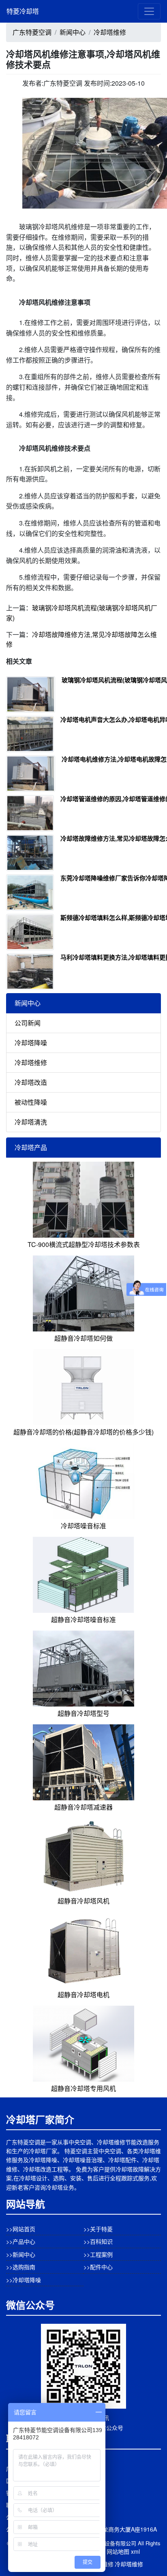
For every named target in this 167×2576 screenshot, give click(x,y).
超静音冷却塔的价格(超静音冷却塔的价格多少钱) (83, 1432)
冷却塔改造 (31, 1082)
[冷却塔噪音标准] (83, 1480)
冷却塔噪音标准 (83, 1526)
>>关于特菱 (98, 2229)
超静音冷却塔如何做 (83, 1338)
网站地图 (118, 2551)
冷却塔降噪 (31, 1043)
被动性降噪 (31, 1102)
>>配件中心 (98, 2267)
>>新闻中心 (21, 2254)
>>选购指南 (21, 2267)
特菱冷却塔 (23, 11)
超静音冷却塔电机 (83, 1995)
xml (135, 2551)
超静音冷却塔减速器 (83, 1807)
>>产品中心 (21, 2241)
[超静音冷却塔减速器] (83, 1761)
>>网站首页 (21, 2229)
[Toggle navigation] (149, 11)
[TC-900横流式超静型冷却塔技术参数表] (83, 1199)
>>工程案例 (98, 2254)
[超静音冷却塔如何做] (83, 1292)
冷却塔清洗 (31, 1122)
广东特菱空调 (32, 32)
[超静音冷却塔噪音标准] (83, 1574)
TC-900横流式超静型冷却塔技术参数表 (84, 1244)
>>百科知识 (98, 2241)
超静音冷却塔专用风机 (83, 2088)
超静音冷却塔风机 (83, 1901)
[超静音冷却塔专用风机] (83, 2043)
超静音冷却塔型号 (83, 1713)
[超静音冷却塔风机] (83, 1855)
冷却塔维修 (110, 32)
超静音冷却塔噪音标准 (83, 1619)
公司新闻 (28, 1023)
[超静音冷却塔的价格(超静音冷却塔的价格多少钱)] (83, 1386)
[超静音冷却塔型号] (83, 1668)
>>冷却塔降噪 (24, 2280)
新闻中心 (73, 32)
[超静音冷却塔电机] (83, 1949)
